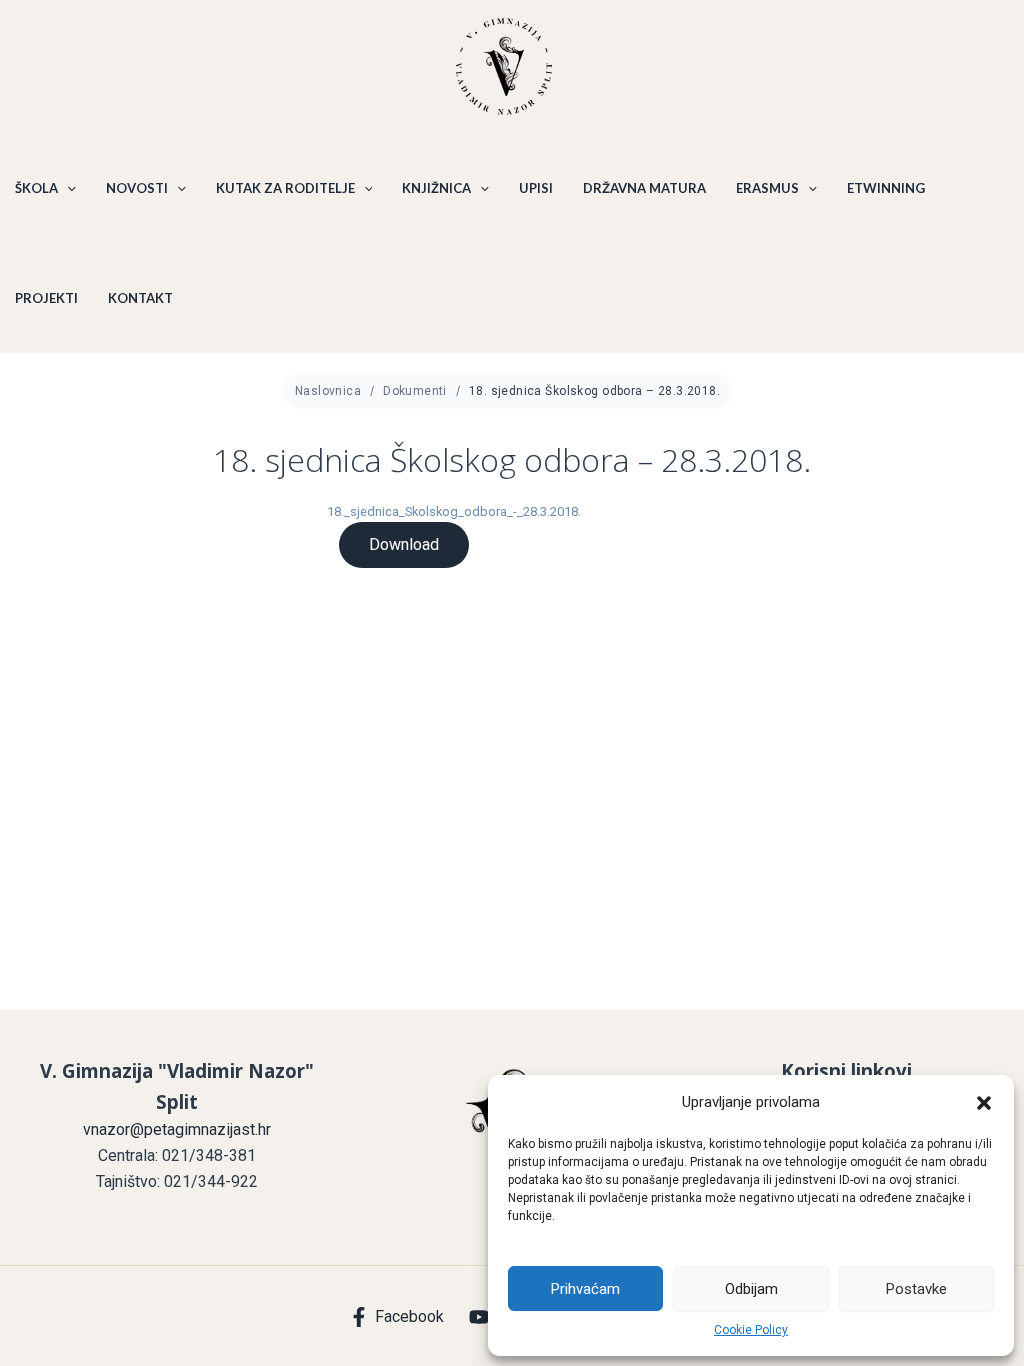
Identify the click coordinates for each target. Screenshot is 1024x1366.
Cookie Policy (751, 1330)
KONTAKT (140, 298)
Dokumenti (415, 391)
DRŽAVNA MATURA (644, 188)
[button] (984, 1103)
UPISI (536, 188)
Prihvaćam (585, 1289)
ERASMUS (767, 188)
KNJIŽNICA (436, 188)
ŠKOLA (36, 188)
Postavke (916, 1289)
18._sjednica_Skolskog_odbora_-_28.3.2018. (454, 511)
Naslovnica (328, 391)
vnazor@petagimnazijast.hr (177, 1129)
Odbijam (751, 1289)
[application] (67, 188)
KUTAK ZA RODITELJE (285, 188)
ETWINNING (886, 188)
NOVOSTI (137, 188)
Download (404, 544)
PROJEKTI (46, 298)
